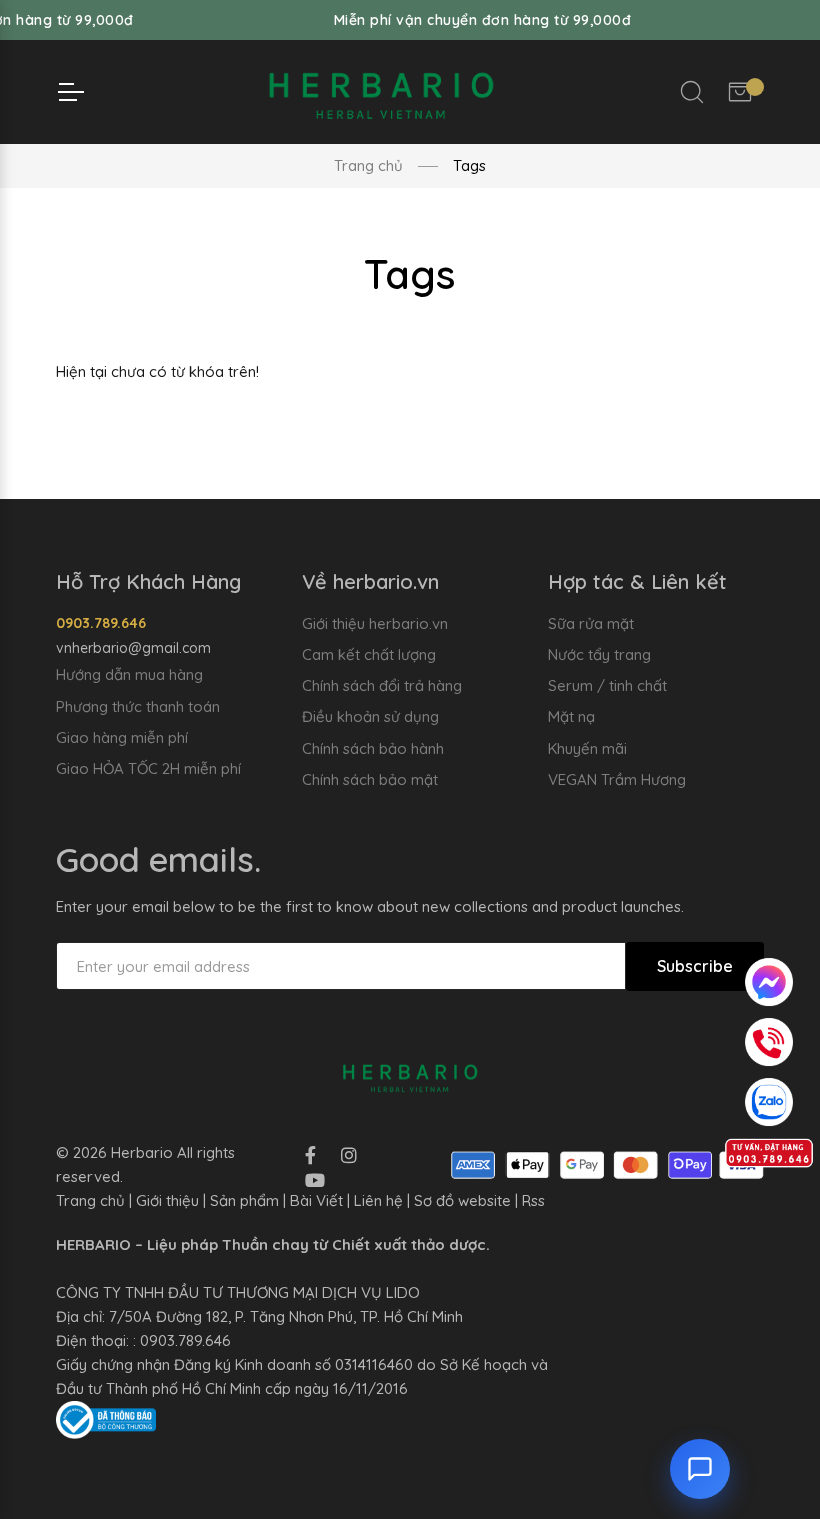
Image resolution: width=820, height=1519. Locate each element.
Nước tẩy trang (599, 654)
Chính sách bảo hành (373, 748)
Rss (533, 1200)
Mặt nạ (571, 716)
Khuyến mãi (587, 748)
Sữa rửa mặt (591, 623)
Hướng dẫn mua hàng (129, 674)
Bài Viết (316, 1200)
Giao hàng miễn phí (122, 737)
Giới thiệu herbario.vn (375, 623)
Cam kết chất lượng (369, 654)
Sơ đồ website (462, 1200)
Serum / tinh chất (607, 685)
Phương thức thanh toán (138, 706)
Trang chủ (368, 165)
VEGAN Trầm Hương (617, 779)
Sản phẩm (244, 1200)
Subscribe (695, 966)
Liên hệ (378, 1200)
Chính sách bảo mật (370, 779)
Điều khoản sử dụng (370, 716)
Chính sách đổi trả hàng (382, 685)
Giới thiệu (167, 1200)
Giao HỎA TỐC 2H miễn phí (148, 768)
